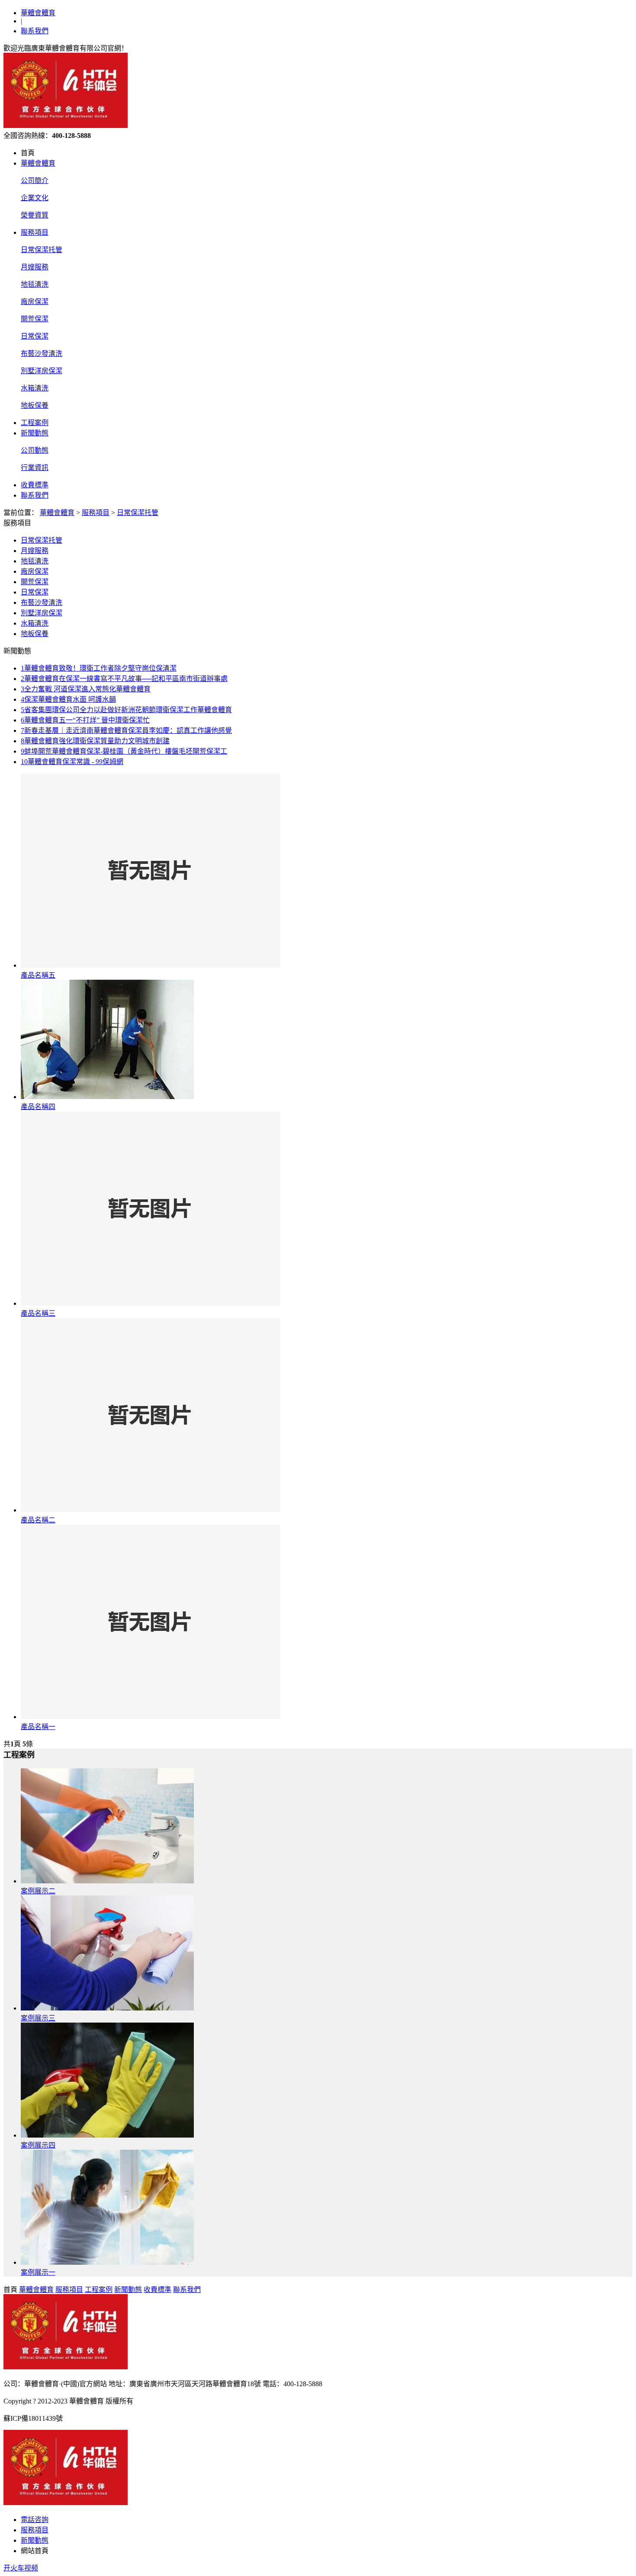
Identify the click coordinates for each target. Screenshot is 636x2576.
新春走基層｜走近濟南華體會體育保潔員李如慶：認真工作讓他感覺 (126, 730)
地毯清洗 (35, 284)
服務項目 (35, 232)
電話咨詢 (35, 2520)
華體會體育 (38, 13)
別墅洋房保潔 (42, 371)
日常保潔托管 (42, 250)
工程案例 (35, 423)
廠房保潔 (35, 302)
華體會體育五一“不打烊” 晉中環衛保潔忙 (85, 720)
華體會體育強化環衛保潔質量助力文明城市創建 (95, 741)
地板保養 (35, 405)
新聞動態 (35, 433)
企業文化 (35, 198)
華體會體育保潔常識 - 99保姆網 (72, 762)
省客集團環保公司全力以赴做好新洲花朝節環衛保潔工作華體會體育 (126, 710)
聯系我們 (35, 31)
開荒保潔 (35, 319)
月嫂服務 (35, 267)
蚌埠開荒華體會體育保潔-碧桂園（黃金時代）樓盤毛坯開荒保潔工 (124, 751)
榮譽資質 (35, 215)
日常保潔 (35, 336)
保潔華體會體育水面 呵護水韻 (68, 699)
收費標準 (35, 485)
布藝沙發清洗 (42, 353)
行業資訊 (35, 468)
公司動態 (35, 450)
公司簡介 (35, 181)
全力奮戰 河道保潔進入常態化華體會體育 (86, 689)
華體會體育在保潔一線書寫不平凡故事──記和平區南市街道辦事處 (124, 679)
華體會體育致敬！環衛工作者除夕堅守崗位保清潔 (99, 668)
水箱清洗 (35, 388)
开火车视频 (21, 2568)
